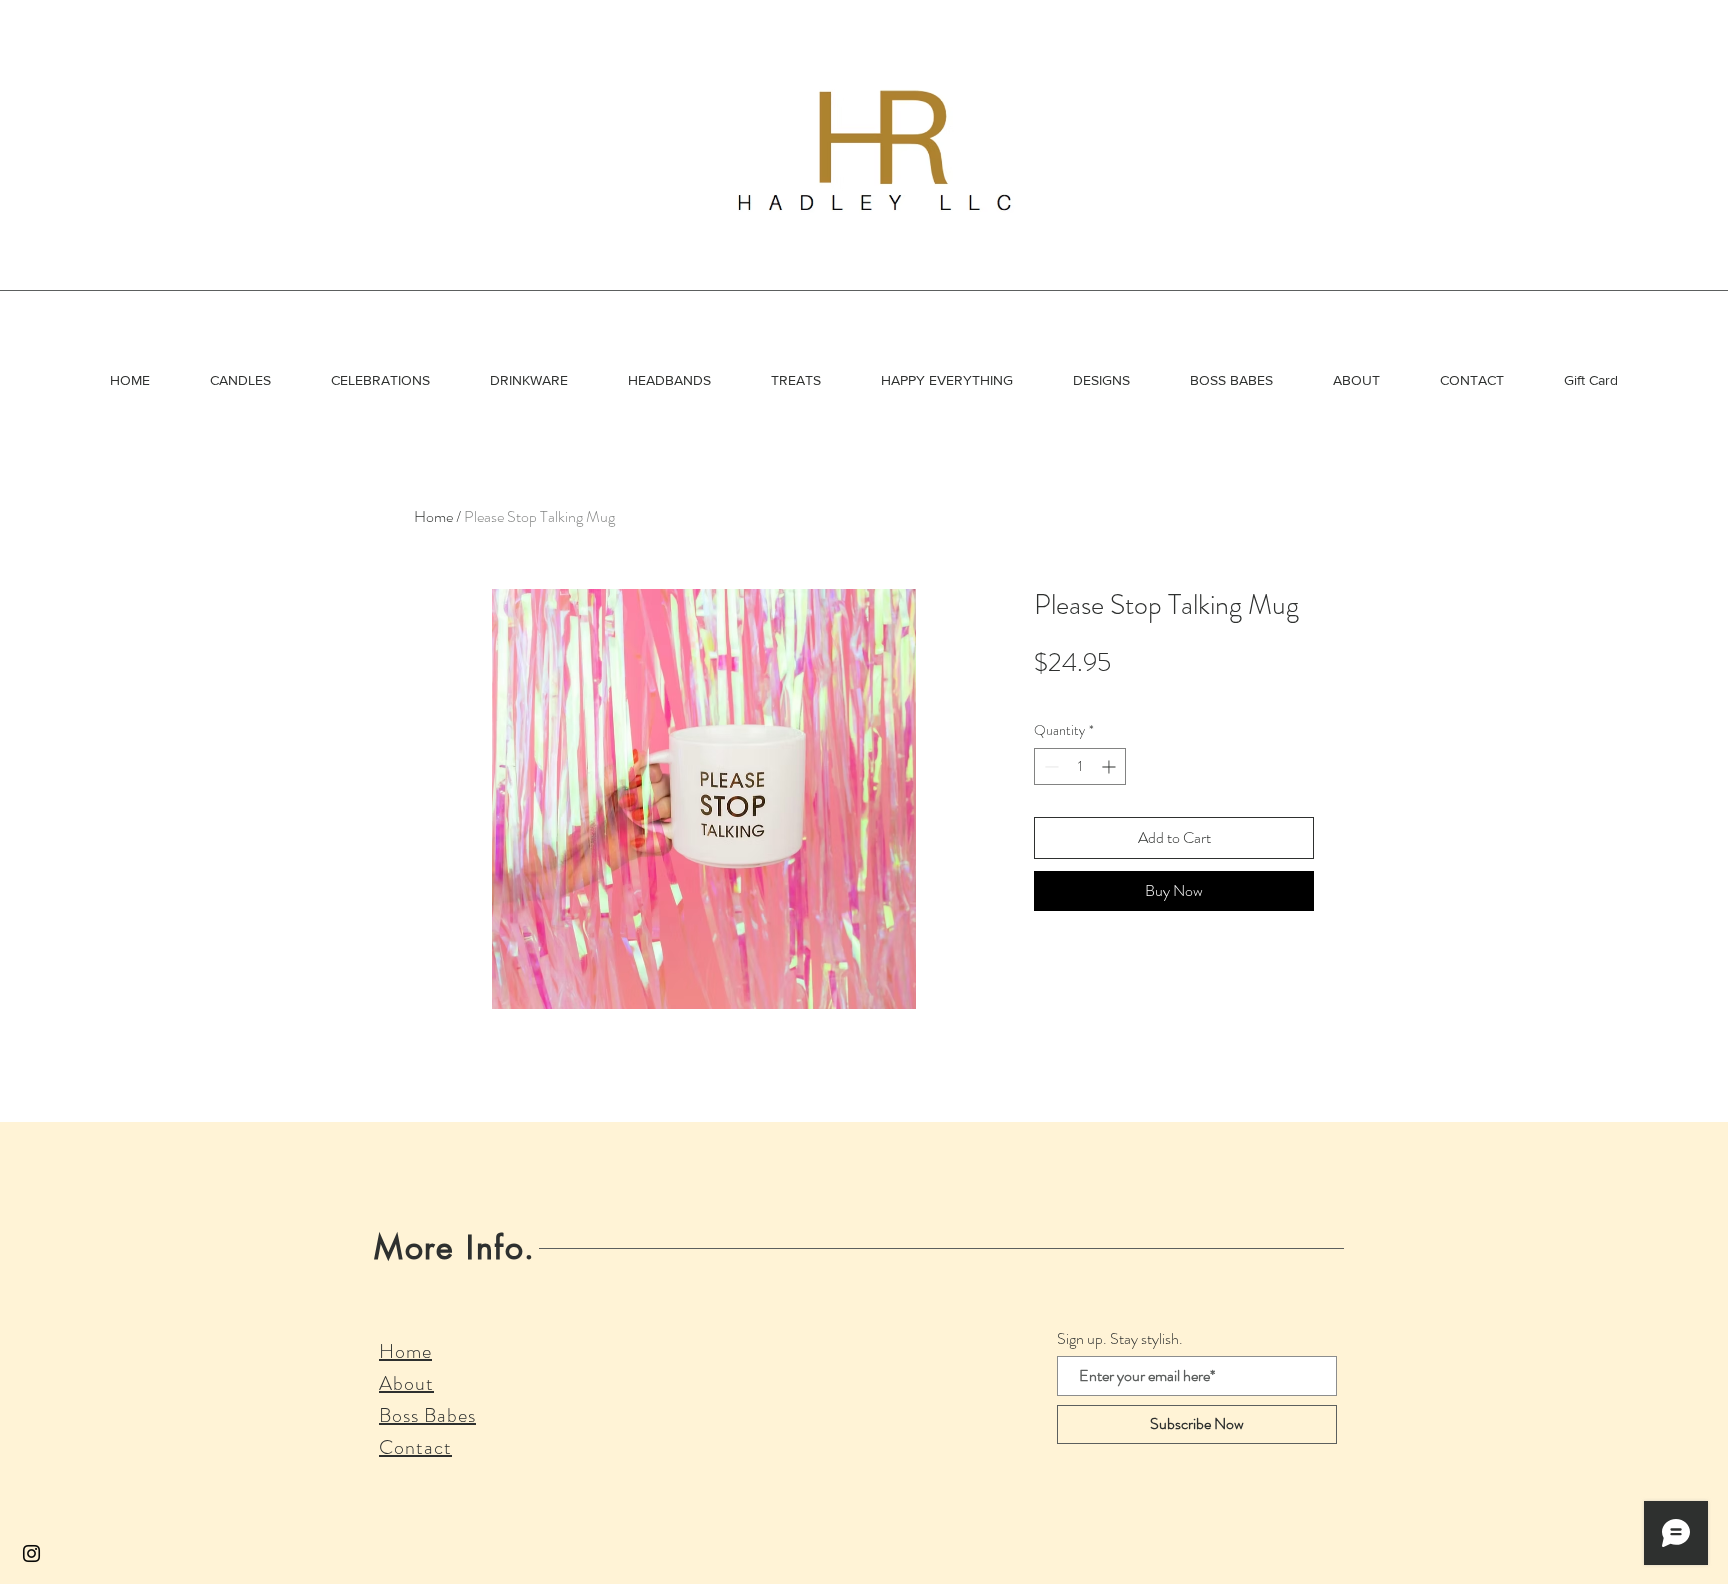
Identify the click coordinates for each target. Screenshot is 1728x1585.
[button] (240, 380)
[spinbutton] (1080, 766)
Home (433, 516)
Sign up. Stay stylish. (1120, 1339)
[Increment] (1110, 766)
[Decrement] (1049, 766)
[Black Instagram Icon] (31, 1553)
